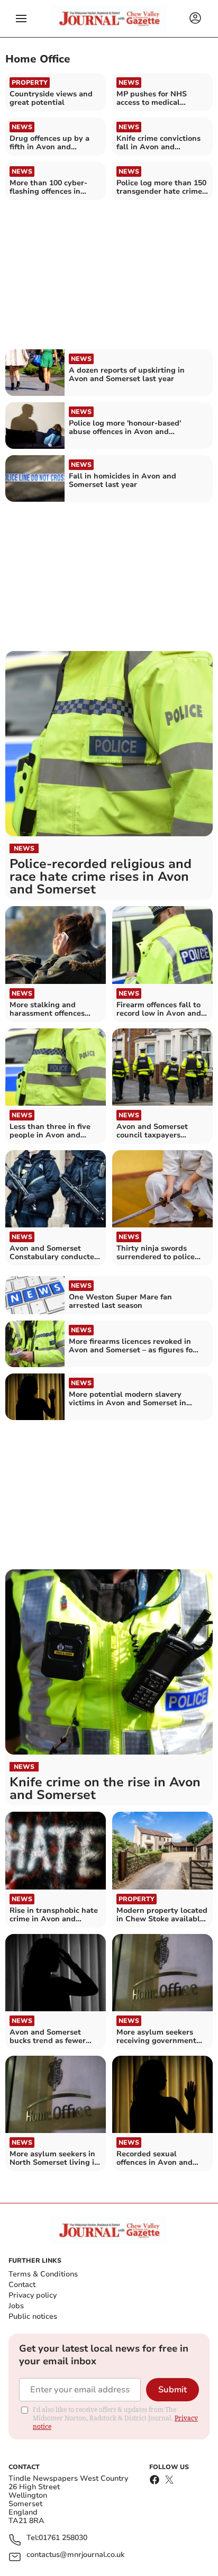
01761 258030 (63, 2538)
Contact (22, 2285)
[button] (21, 19)
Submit (172, 2390)
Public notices (33, 2316)
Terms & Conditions (43, 2274)
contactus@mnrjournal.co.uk (75, 2555)
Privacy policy (33, 2295)
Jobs (16, 2306)
